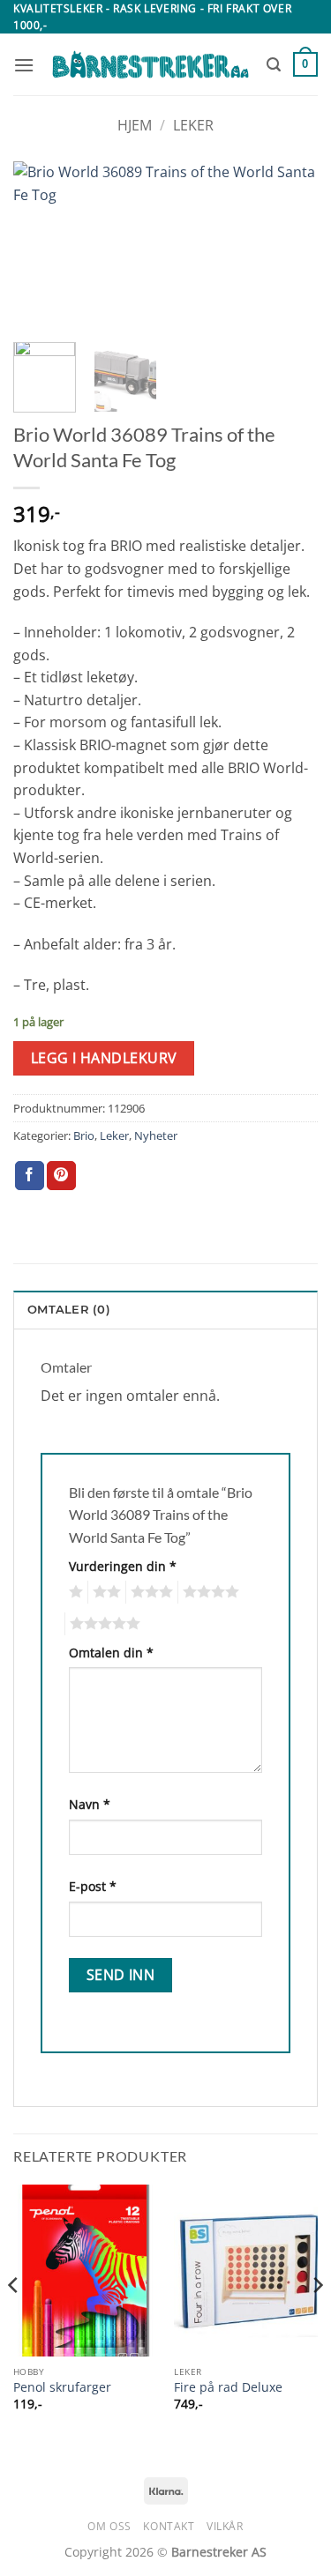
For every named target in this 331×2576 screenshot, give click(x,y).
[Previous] (41, 246)
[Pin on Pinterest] (61, 1176)
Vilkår (225, 2526)
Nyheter (156, 1135)
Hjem (135, 125)
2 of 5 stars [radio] (104, 1592)
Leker (193, 125)
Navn (90, 1804)
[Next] (290, 246)
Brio (84, 1135)
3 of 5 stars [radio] (149, 1592)
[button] (24, 65)
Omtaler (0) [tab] (69, 1310)
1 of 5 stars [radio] (74, 1592)
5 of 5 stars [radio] (102, 1624)
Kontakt (169, 2526)
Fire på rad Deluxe (228, 2387)
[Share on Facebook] (30, 1176)
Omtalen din (111, 1653)
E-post (93, 1886)
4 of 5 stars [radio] (208, 1592)
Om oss (109, 2526)
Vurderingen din (123, 1566)
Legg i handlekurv (104, 1058)
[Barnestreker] (150, 65)
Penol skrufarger (62, 2387)
